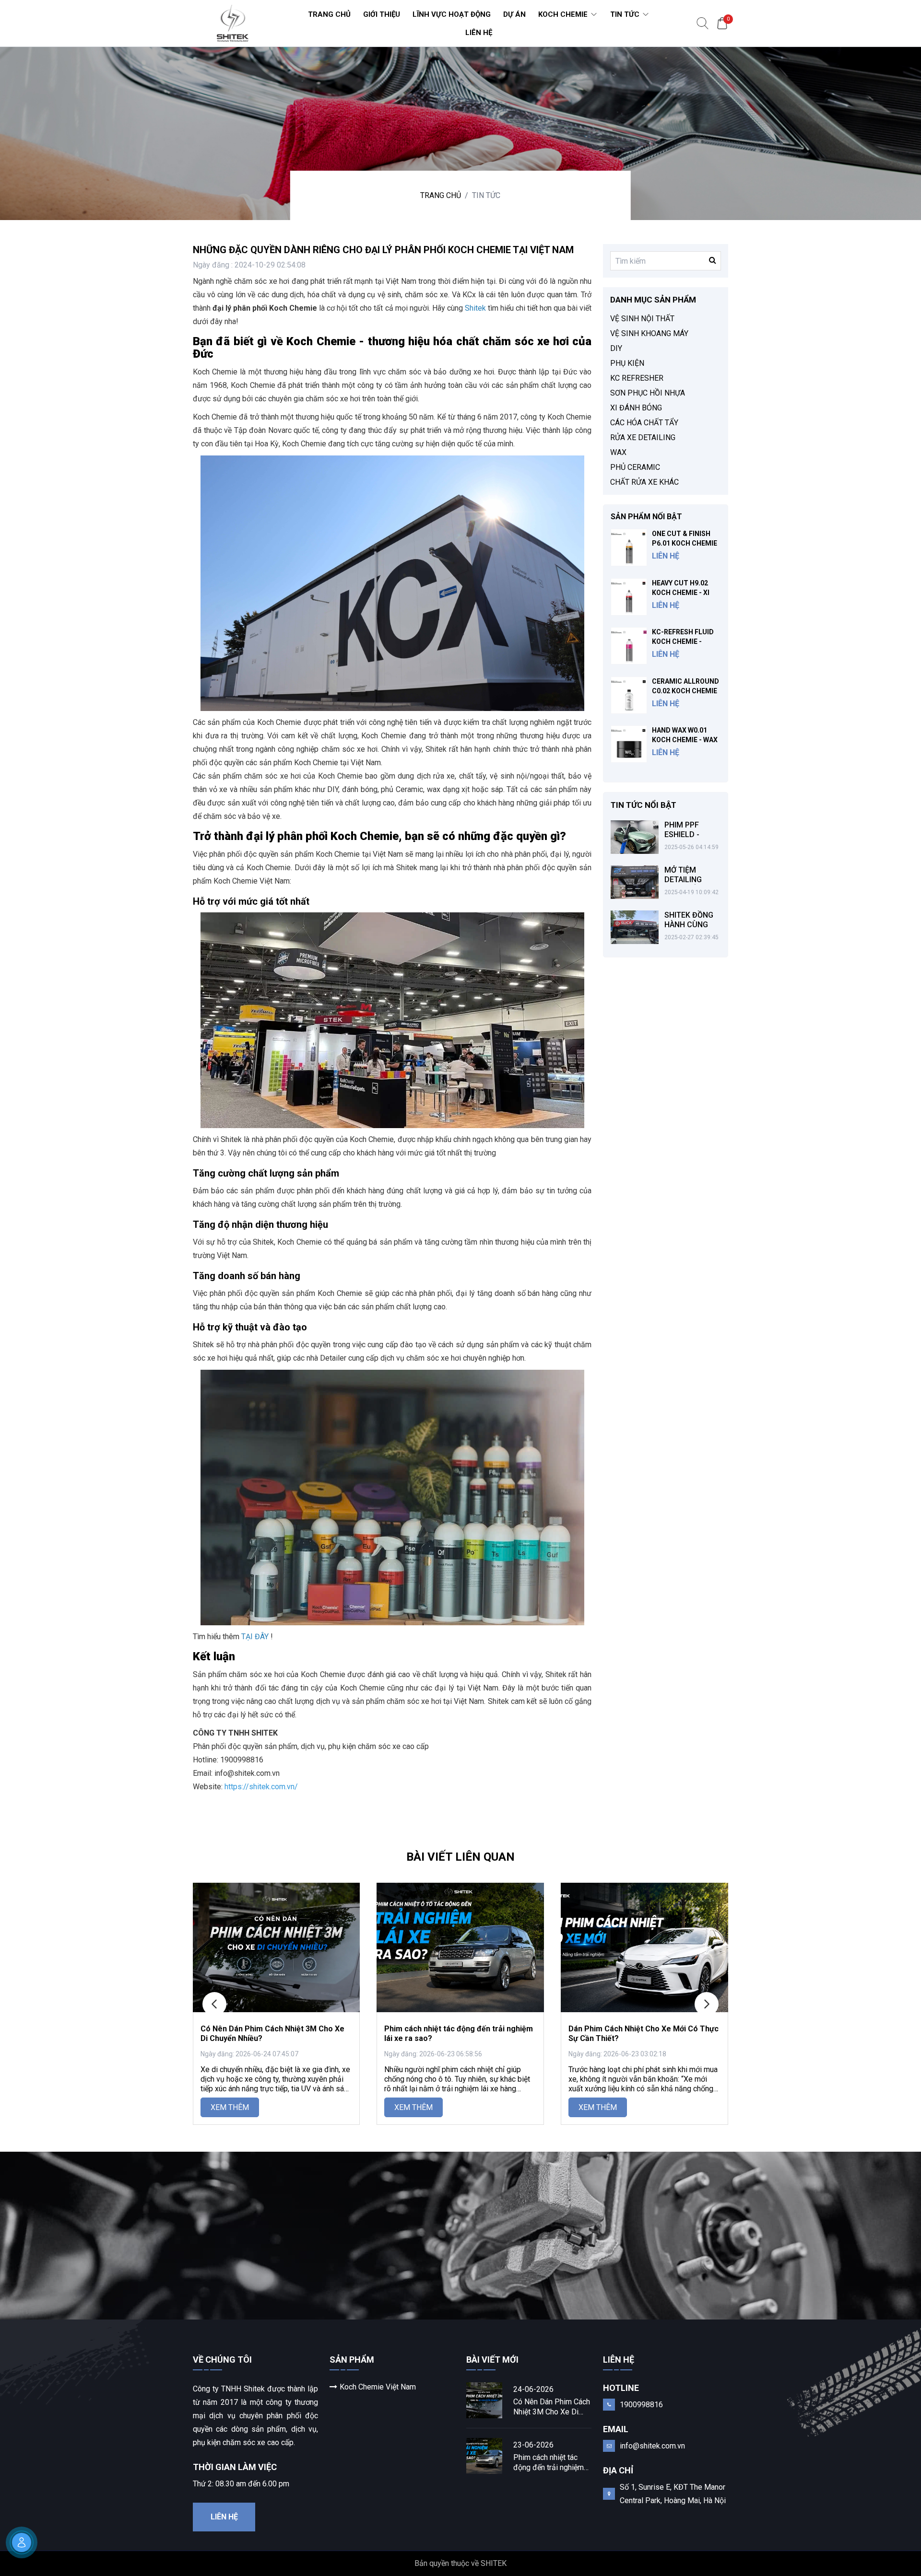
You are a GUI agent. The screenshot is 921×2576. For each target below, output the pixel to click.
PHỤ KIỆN (627, 363)
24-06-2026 (533, 2389)
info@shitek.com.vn (652, 2446)
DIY (616, 348)
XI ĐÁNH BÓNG (636, 408)
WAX (618, 452)
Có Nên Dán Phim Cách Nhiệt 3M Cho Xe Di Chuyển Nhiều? (552, 2407)
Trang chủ (441, 195)
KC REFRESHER (637, 378)
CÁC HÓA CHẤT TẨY (644, 423)
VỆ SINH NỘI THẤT (642, 319)
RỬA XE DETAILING (643, 437)
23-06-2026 (533, 2445)
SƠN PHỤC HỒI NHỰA (648, 393)
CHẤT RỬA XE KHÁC (644, 482)
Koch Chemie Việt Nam (378, 2387)
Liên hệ (224, 2517)
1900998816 (641, 2405)
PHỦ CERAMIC (635, 467)
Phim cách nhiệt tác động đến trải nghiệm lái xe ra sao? (549, 2463)
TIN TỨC (486, 195)
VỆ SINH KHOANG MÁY (649, 333)
